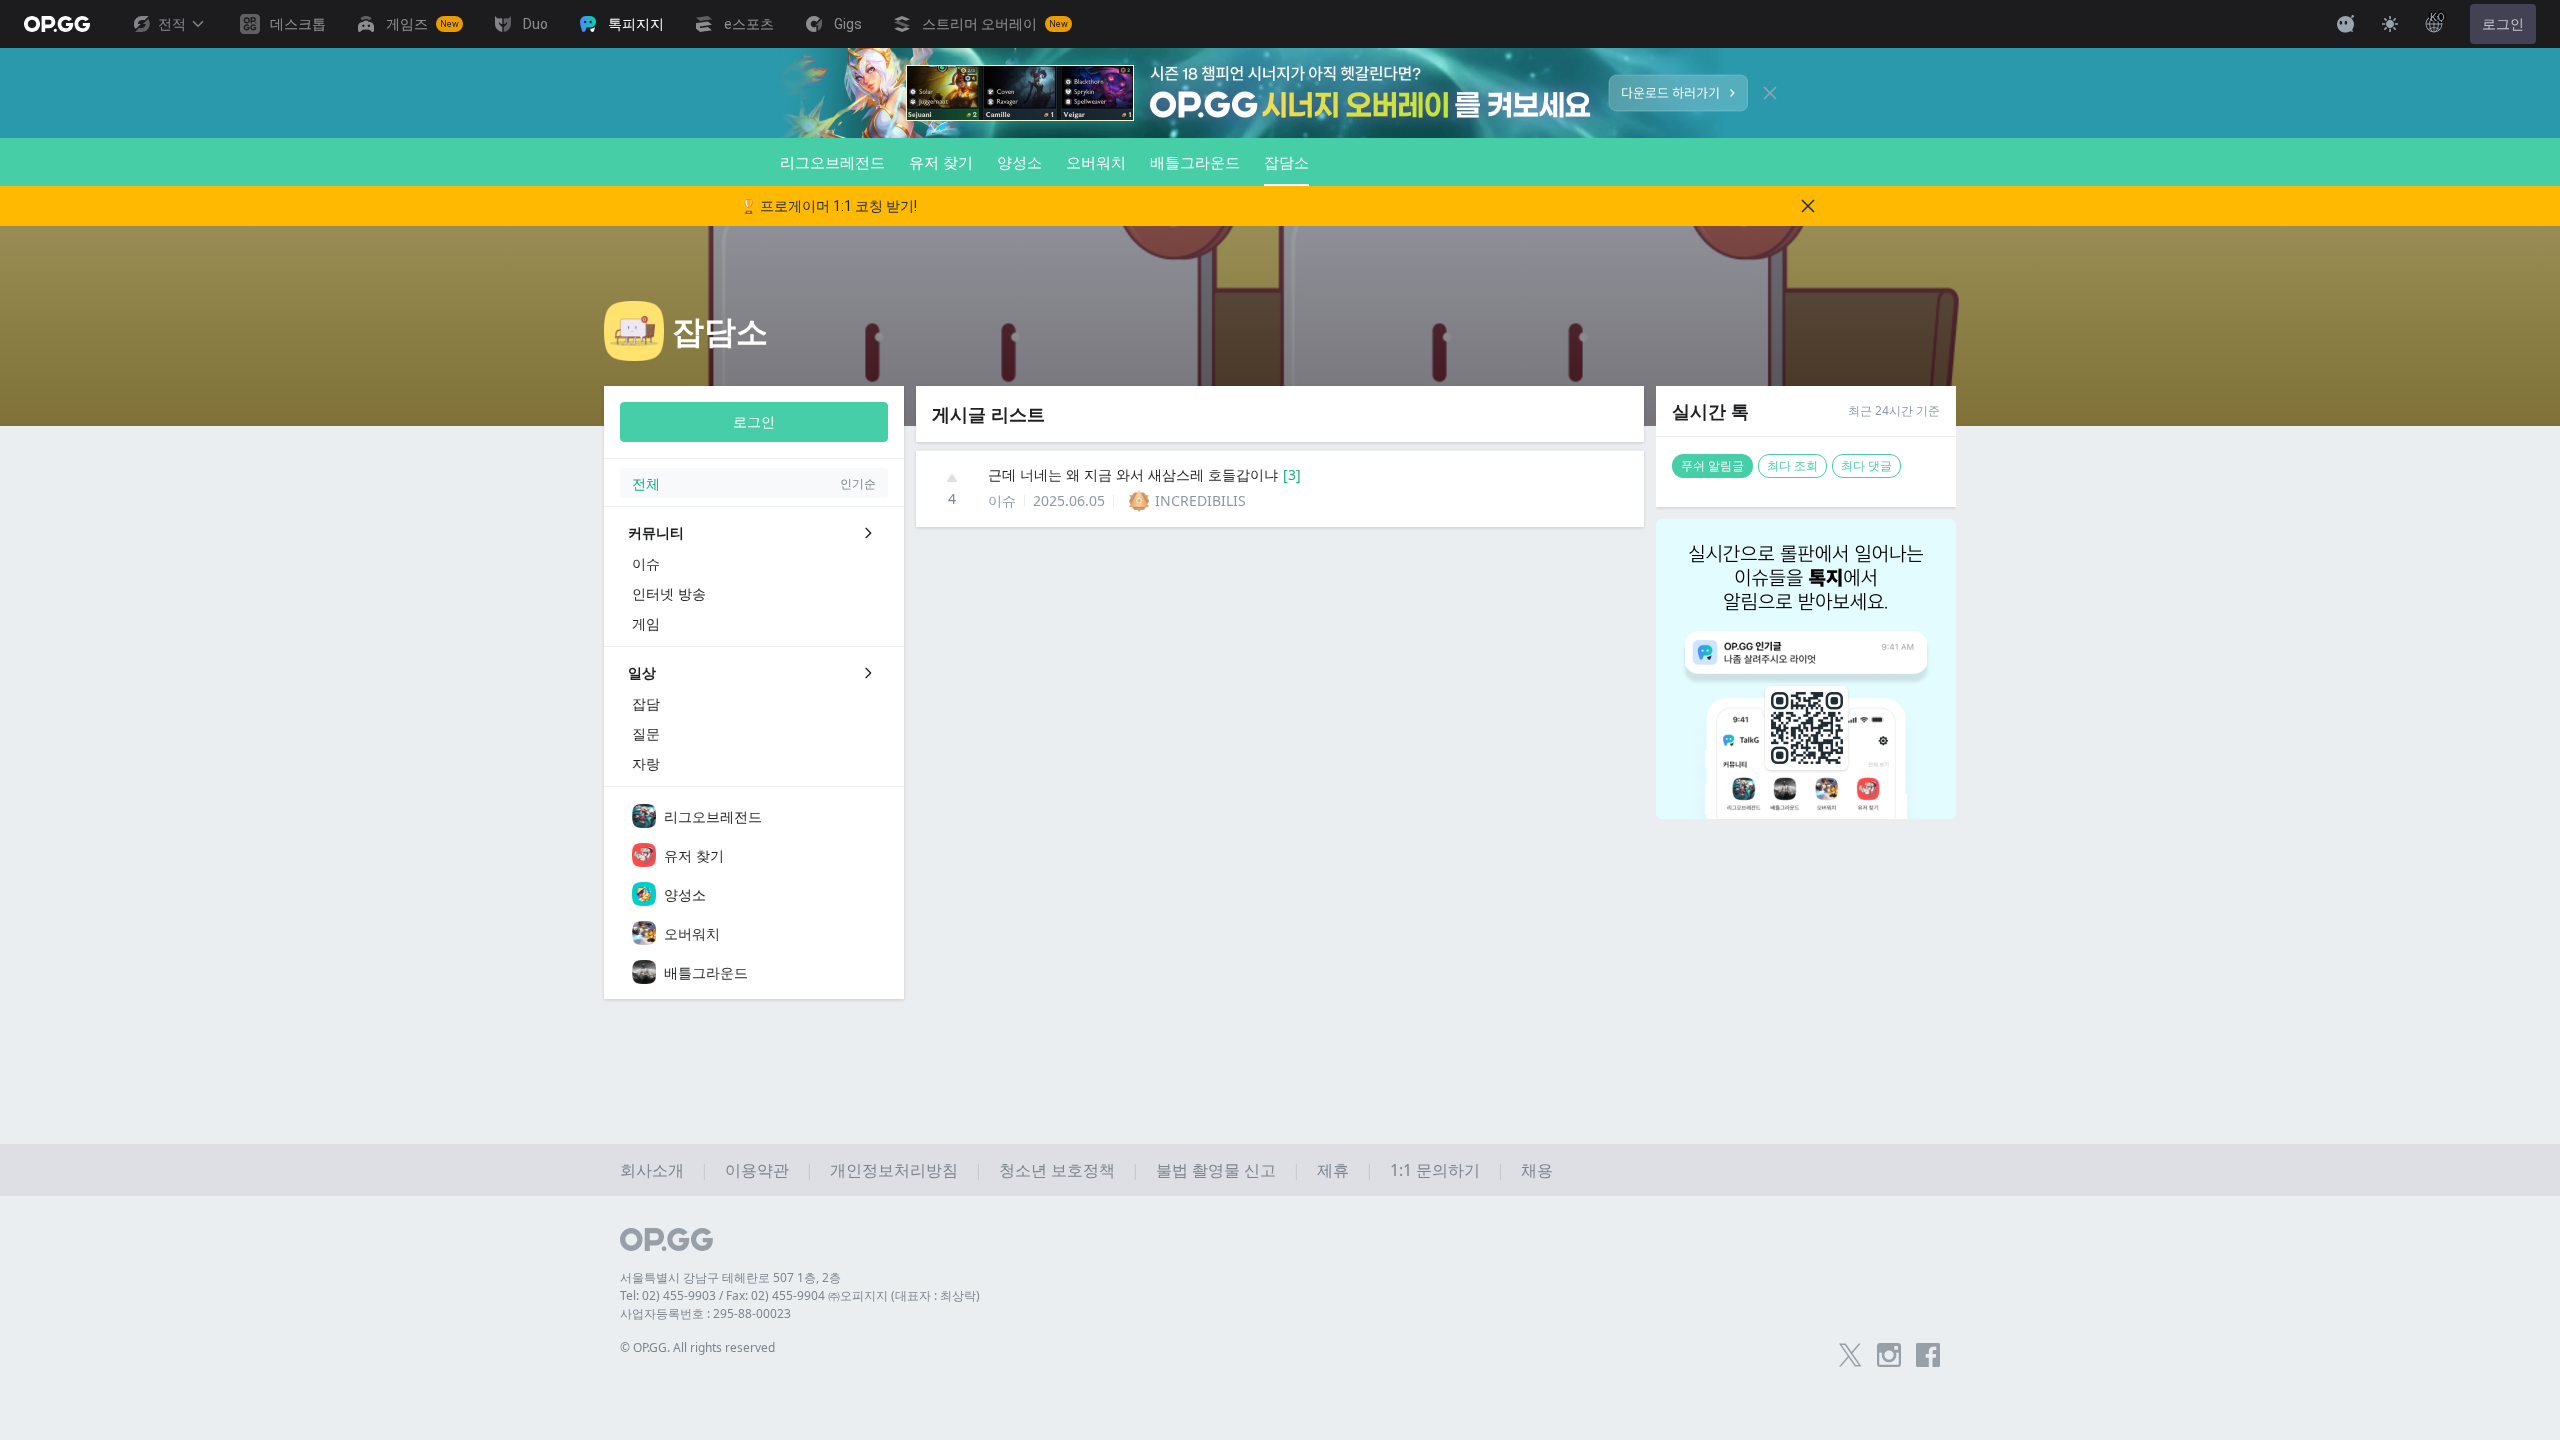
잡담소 (1286, 162)
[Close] (1770, 93)
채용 (1537, 1170)
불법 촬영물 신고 (1216, 1170)
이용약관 (757, 1170)
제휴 (1333, 1170)
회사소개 (652, 1170)
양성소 (1019, 162)
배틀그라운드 (1195, 162)
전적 (172, 24)
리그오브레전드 (832, 162)
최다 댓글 (1866, 465)
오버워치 (1096, 162)
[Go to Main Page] (57, 24)
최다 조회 (1792, 465)
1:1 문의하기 (1435, 1170)
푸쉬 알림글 (1712, 465)
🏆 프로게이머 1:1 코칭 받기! (828, 206)
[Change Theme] (2390, 24)
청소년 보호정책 (1057, 1170)
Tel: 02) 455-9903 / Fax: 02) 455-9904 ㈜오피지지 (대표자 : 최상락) (800, 1295)
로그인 (2503, 24)
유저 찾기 (941, 162)
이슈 (1002, 500)
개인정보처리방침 (894, 1170)
